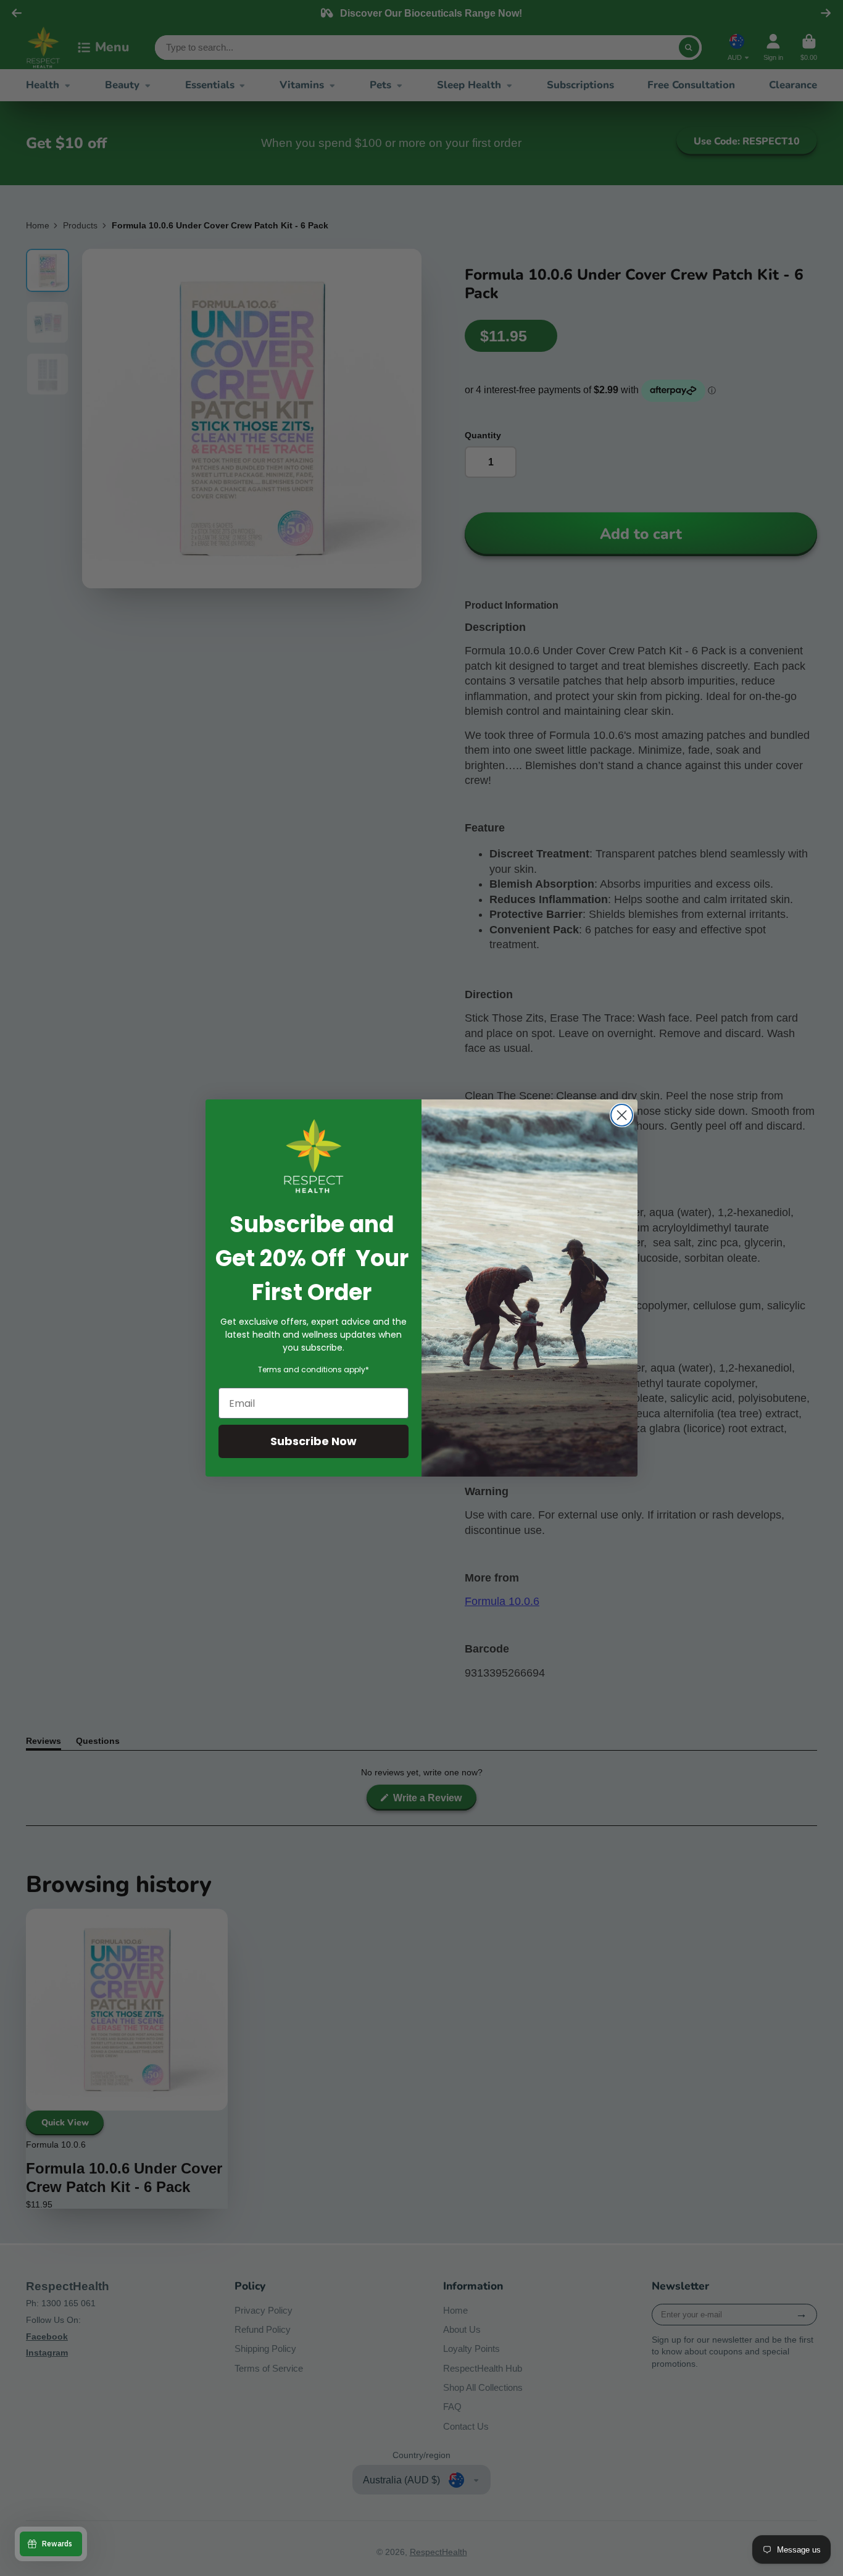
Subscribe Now (314, 1441)
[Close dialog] (622, 1115)
